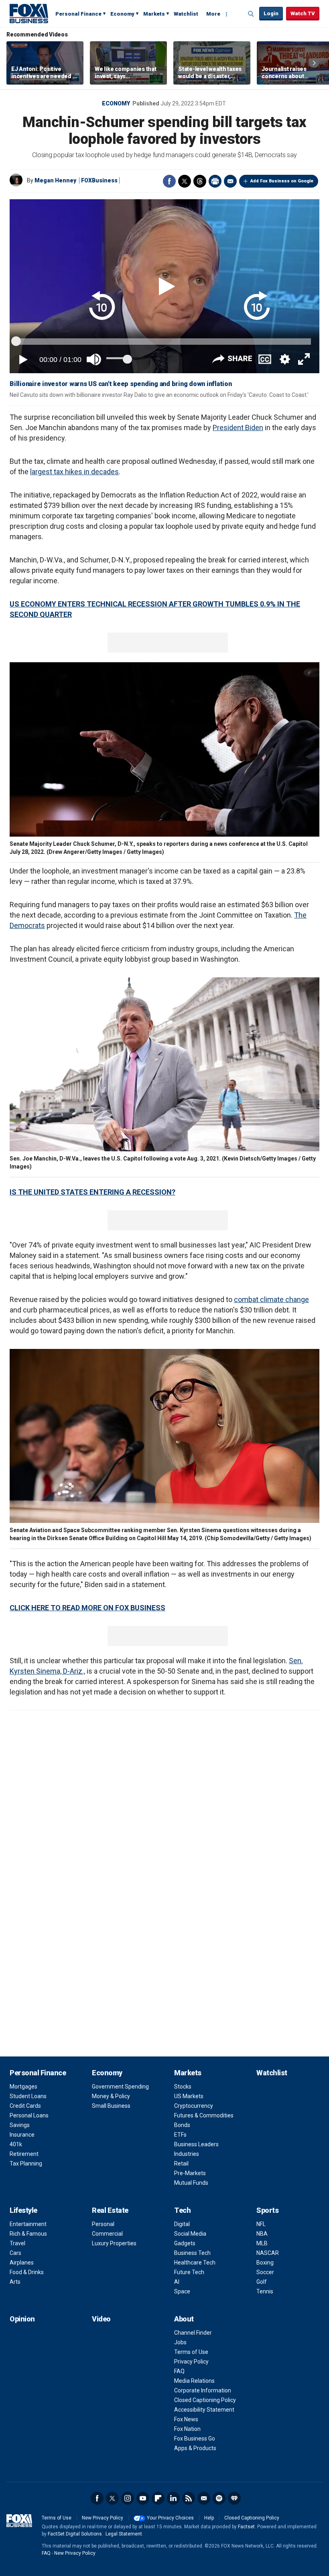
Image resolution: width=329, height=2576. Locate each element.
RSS (189, 2498)
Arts (15, 2282)
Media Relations (194, 2381)
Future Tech (189, 2272)
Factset (246, 2527)
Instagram (128, 2498)
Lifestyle (23, 2210)
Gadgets (185, 2243)
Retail (181, 2164)
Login (271, 13)
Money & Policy (111, 2096)
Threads (200, 181)
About (184, 2319)
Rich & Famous (28, 2234)
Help (209, 2518)
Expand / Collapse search (251, 14)
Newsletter (204, 2498)
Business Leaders (196, 2144)
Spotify (219, 2498)
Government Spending (120, 2087)
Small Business (111, 2106)
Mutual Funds (191, 2183)
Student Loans (28, 2096)
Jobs (180, 2342)
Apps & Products (195, 2448)
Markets (154, 14)
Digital (182, 2224)
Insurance (22, 2135)
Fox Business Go (195, 2439)
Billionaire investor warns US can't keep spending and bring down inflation (121, 384)
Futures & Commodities (204, 2115)
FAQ (179, 2371)
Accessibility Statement (204, 2410)
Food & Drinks (27, 2272)
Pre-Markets (190, 2173)
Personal (103, 2224)
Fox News (186, 2419)
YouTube (143, 2498)
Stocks (183, 2087)
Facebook (169, 181)
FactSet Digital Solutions (75, 2534)
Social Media (190, 2234)
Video (101, 2319)
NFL (261, 2224)
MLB (262, 2243)
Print (215, 181)
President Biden (238, 428)
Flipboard (158, 2498)
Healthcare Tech (195, 2263)
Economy (122, 14)
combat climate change (271, 1299)
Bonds (182, 2125)
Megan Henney (55, 180)
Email (230, 181)
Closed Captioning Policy (205, 2400)
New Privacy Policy (103, 2518)
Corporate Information (203, 2390)
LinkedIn (173, 2498)
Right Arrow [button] (314, 63)
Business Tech (192, 2253)
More (213, 14)
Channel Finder (193, 2333)
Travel (17, 2243)
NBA (262, 2234)
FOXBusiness (99, 180)
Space (182, 2291)
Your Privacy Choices (170, 2518)
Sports (267, 2210)
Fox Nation (187, 2429)
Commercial (107, 2234)
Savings (20, 2125)
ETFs (180, 2135)
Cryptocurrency (194, 2106)
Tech (182, 2210)
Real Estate (110, 2210)
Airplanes (22, 2263)
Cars (15, 2253)
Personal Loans (29, 2115)
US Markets (189, 2096)
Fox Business (29, 13)
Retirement (24, 2154)
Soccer (265, 2272)
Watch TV (303, 13)
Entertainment (28, 2224)
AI (177, 2282)
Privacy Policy (191, 2362)
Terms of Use (191, 2352)
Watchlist (186, 14)
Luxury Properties (114, 2243)
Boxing (265, 2263)
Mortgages (23, 2087)
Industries (187, 2154)
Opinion (22, 2319)
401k (16, 2144)
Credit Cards (25, 2106)
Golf (262, 2282)
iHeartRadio (234, 2498)
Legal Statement (124, 2534)
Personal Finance (78, 14)
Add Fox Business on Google (282, 181)
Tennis (265, 2291)
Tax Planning (26, 2164)
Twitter (185, 181)
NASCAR (268, 2253)
